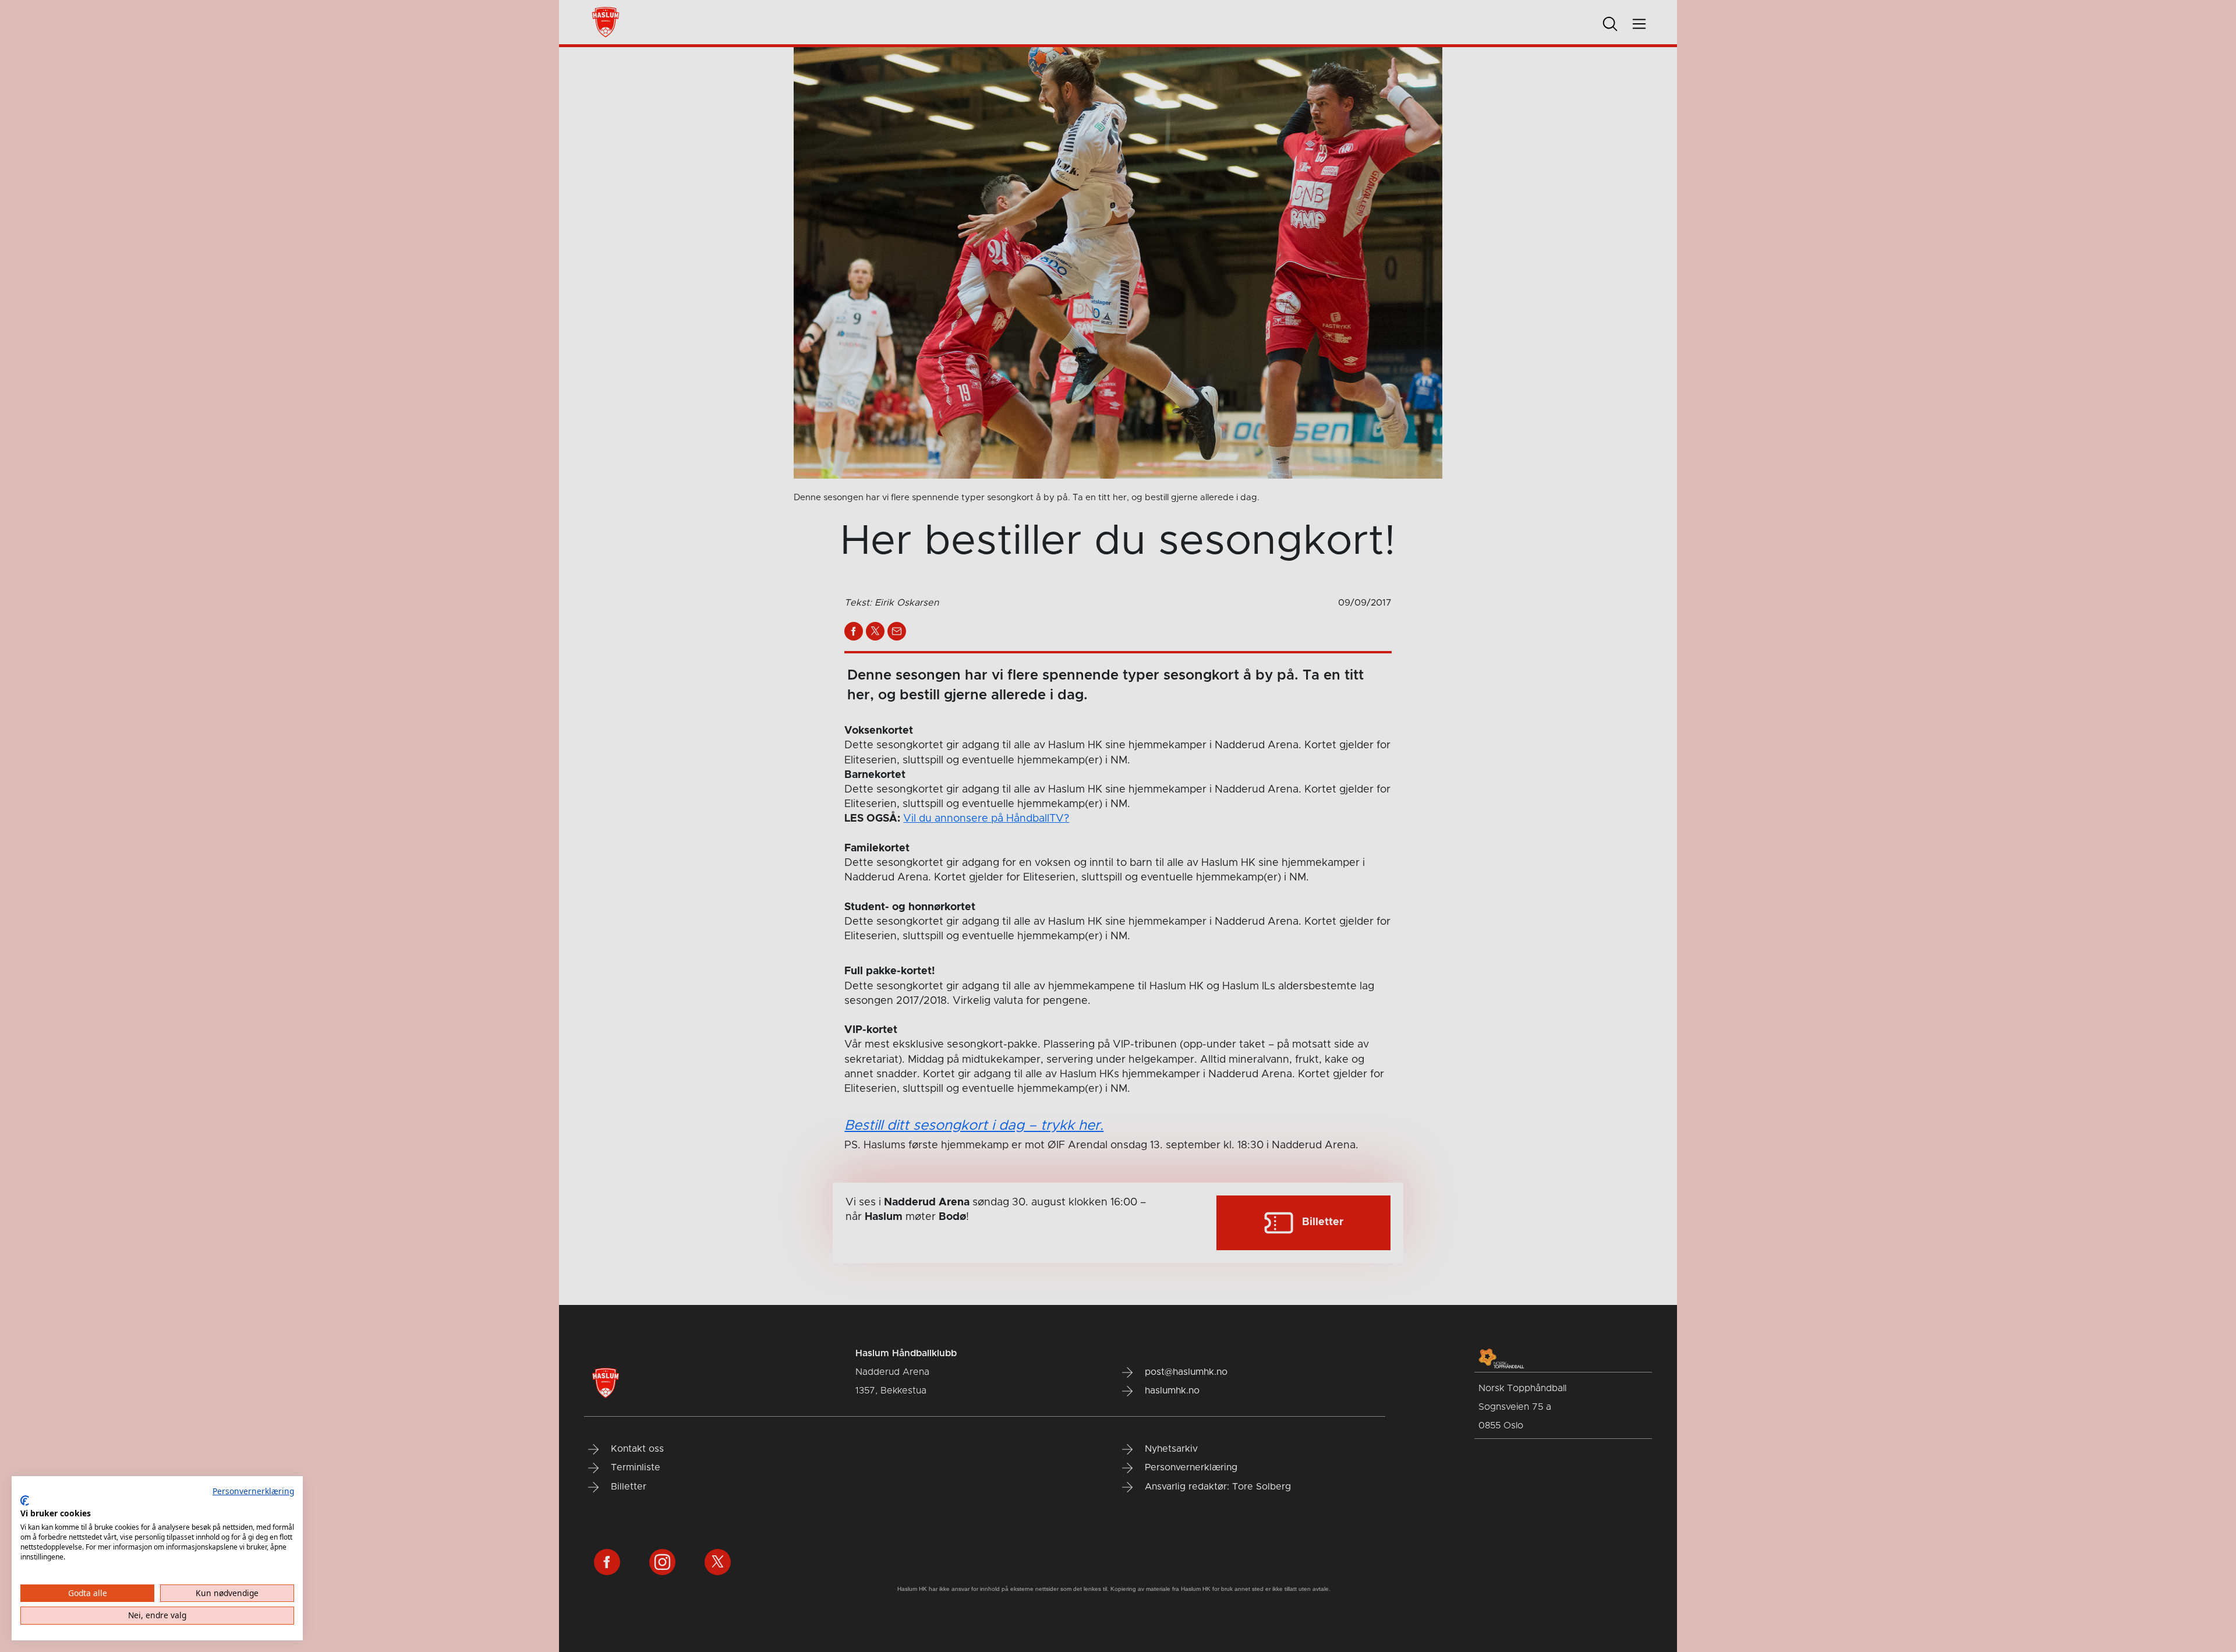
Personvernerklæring (253, 1491)
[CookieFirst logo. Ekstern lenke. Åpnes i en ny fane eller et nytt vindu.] (25, 1501)
